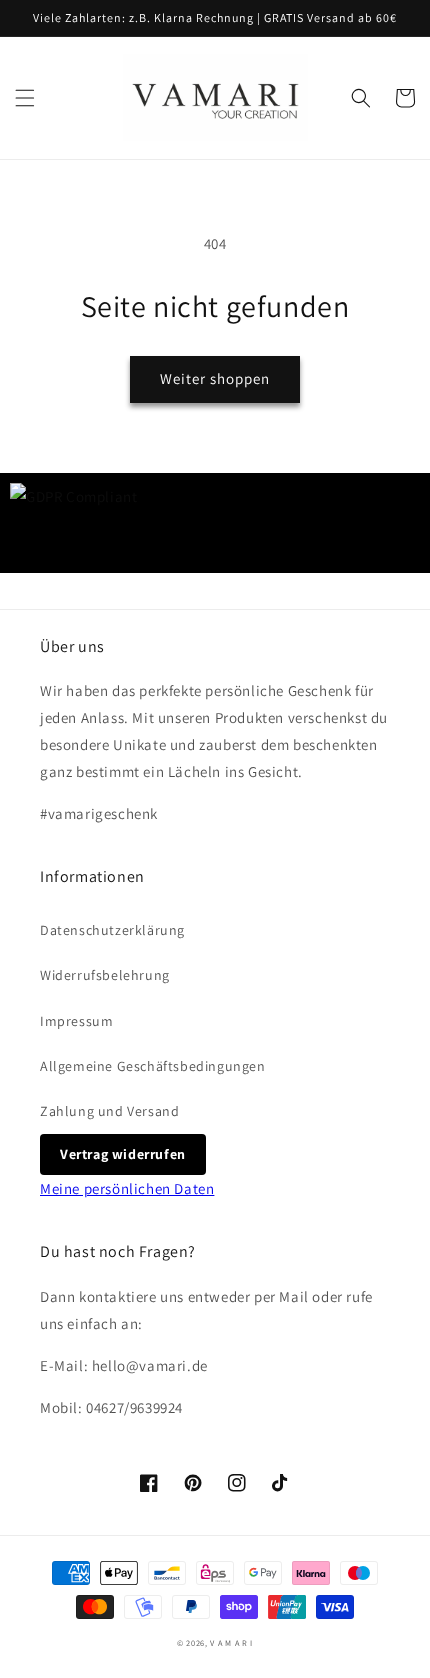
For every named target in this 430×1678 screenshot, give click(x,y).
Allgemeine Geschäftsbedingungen (153, 1066)
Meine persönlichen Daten (127, 1188)
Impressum (76, 1021)
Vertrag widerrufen (123, 1154)
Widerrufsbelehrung (105, 975)
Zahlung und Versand (109, 1111)
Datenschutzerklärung (112, 930)
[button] (25, 98)
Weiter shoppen (215, 378)
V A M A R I (231, 1642)
